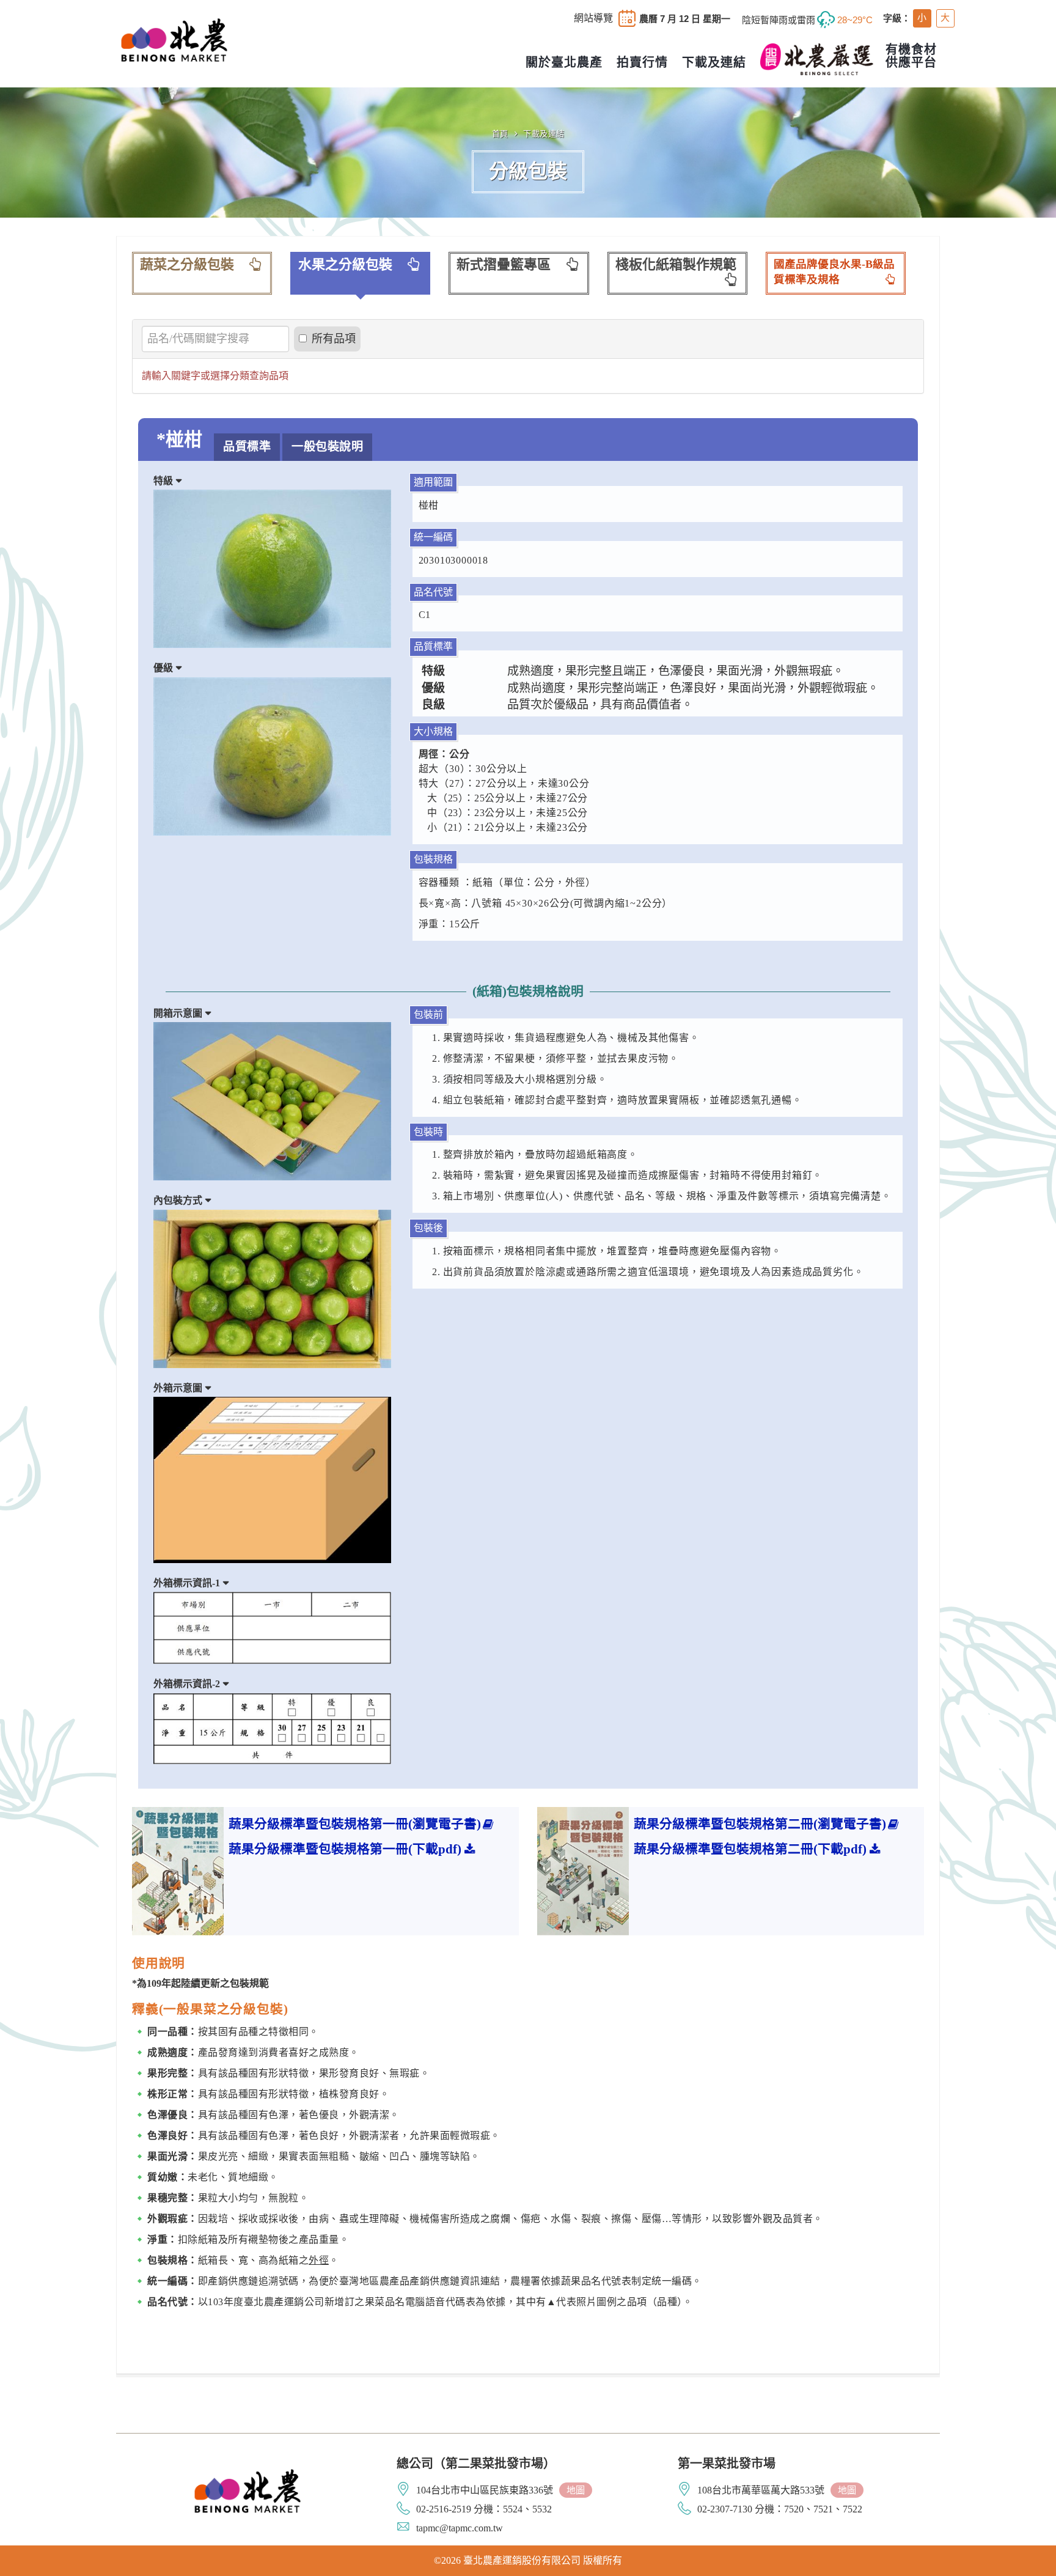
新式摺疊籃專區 (504, 264)
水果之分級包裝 (345, 264)
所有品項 (334, 339)
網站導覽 (593, 18)
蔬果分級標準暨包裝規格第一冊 (355, 1824)
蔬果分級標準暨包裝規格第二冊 (760, 1824)
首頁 (500, 134)
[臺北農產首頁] (174, 39)
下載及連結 (544, 134)
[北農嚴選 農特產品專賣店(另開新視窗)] (817, 59)
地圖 (576, 2490)
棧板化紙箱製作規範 (676, 264)
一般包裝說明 (327, 447)
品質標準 (247, 447)
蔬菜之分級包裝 (187, 264)
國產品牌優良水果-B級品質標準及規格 (834, 272)
